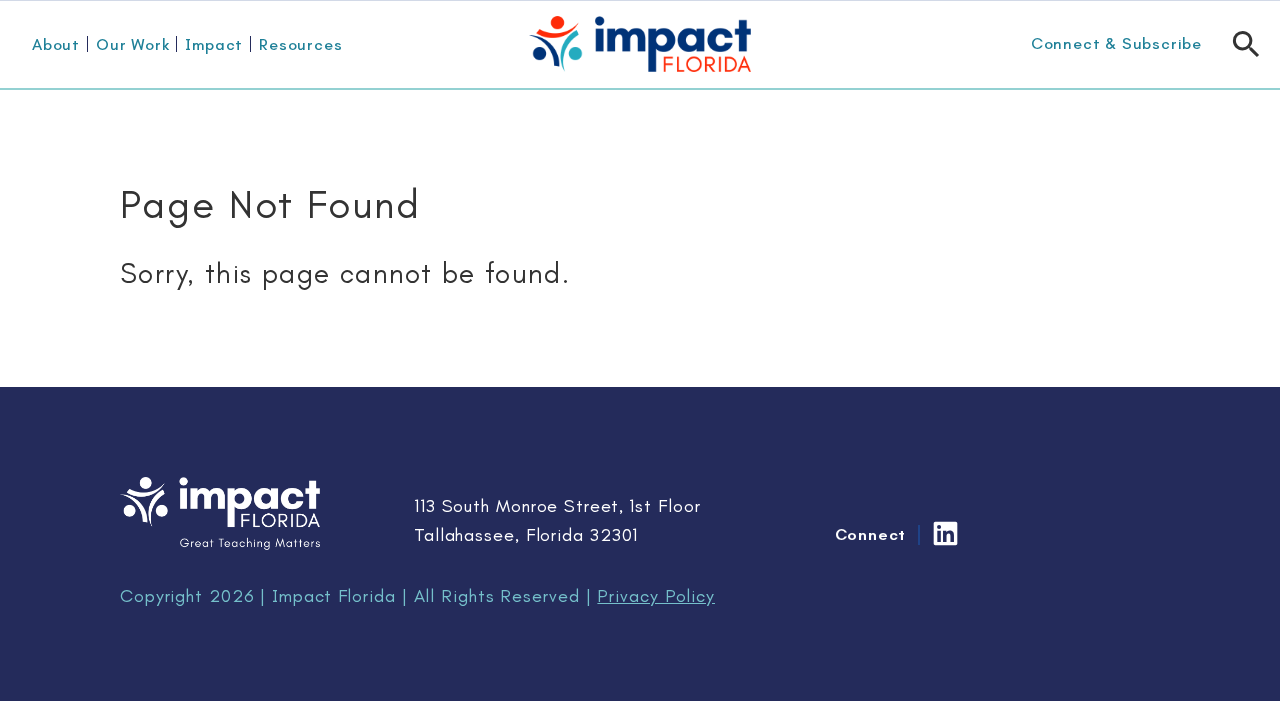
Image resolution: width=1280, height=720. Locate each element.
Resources (300, 44)
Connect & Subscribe (1116, 43)
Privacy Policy (656, 596)
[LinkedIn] (945, 533)
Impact (214, 44)
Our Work (132, 44)
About (56, 44)
